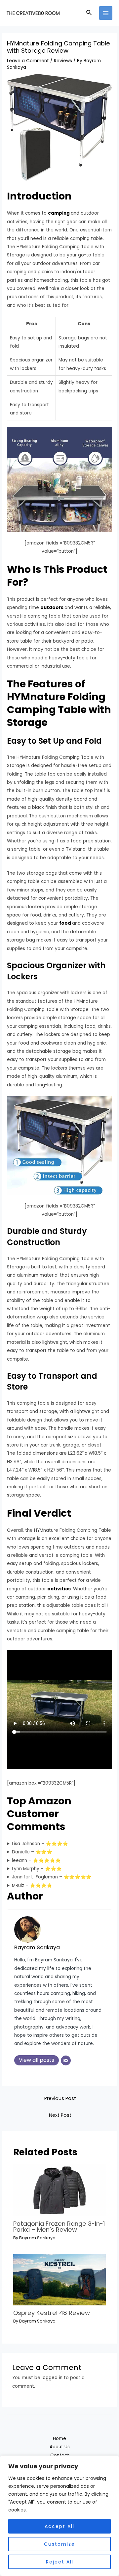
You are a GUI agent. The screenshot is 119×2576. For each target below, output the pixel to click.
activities (59, 1589)
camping (59, 213)
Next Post (60, 2115)
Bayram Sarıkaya (37, 1947)
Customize (59, 2544)
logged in (52, 2378)
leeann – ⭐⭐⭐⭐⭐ (36, 1860)
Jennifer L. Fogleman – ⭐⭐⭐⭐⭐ (52, 1877)
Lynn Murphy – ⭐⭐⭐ (37, 1869)
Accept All (59, 2526)
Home (59, 2439)
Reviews (63, 61)
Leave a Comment (28, 61)
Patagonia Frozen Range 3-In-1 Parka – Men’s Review (59, 2227)
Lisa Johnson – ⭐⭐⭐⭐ (40, 1844)
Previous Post (60, 2098)
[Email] (66, 2060)
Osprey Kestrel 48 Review (52, 2313)
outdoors (52, 608)
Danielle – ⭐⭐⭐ (32, 1852)
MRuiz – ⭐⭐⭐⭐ (32, 1886)
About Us (60, 2447)
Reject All (60, 2562)
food (65, 923)
